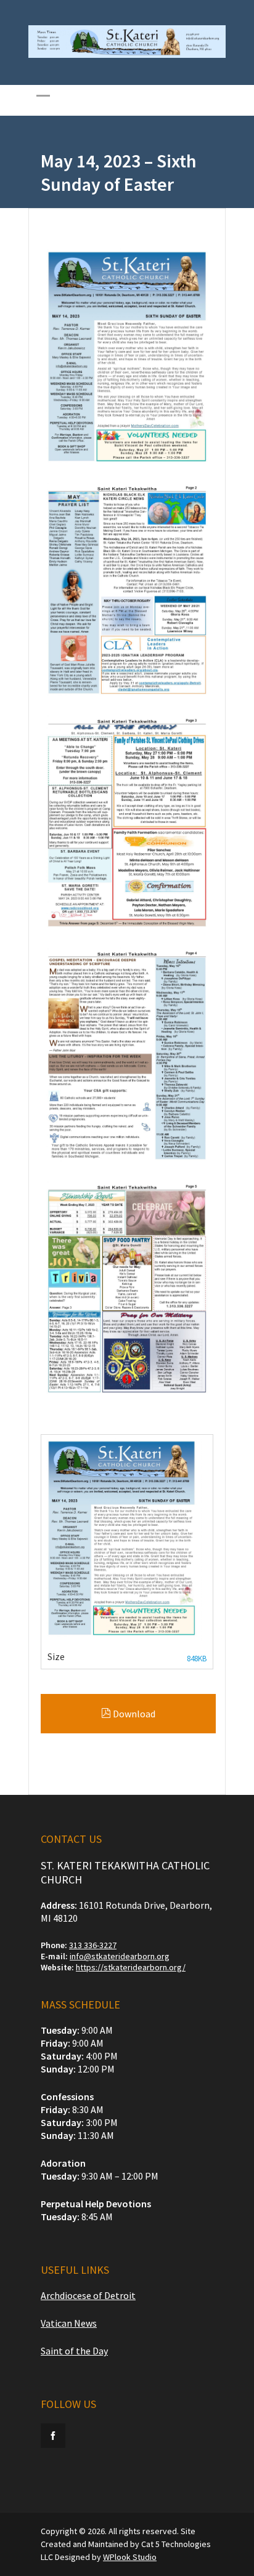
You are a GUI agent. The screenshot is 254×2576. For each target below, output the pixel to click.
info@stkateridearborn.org (120, 1956)
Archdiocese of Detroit (88, 2295)
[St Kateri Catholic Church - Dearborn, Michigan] (127, 55)
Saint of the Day (74, 2351)
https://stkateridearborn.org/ (131, 1967)
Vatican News (69, 2323)
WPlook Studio (130, 2557)
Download (133, 1714)
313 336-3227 (93, 1945)
